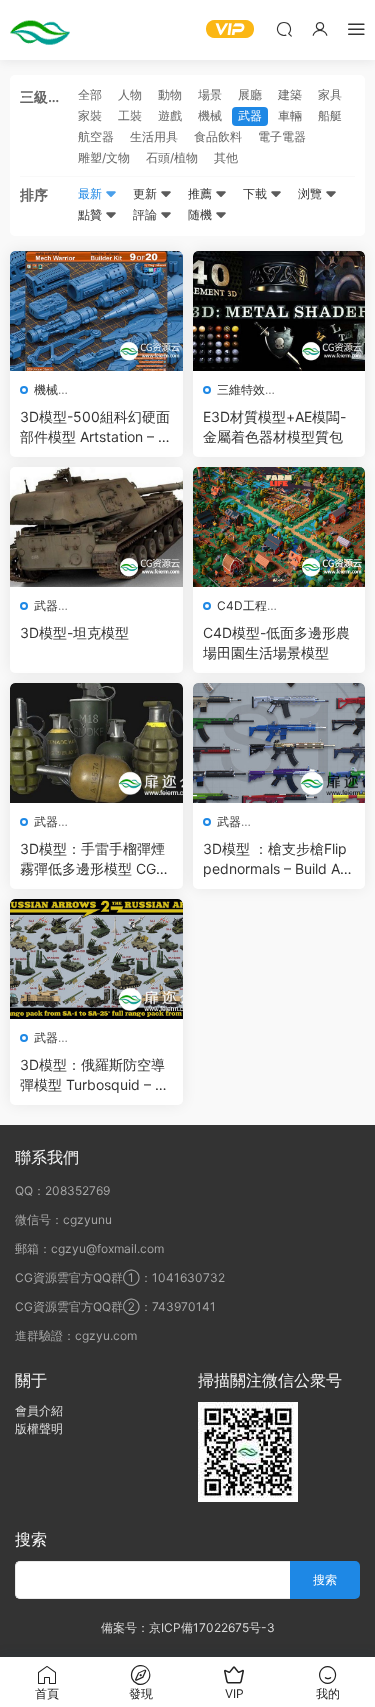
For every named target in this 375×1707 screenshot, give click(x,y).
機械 (210, 115)
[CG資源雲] (40, 30)
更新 (146, 193)
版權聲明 (39, 1428)
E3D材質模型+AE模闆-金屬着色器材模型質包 (274, 426)
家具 (330, 94)
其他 (226, 157)
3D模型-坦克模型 (74, 632)
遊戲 (170, 115)
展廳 (250, 94)
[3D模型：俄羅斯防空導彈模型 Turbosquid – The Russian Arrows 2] (96, 959)
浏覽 (311, 193)
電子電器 (282, 136)
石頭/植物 (172, 157)
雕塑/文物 (104, 157)
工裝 (130, 115)
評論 (146, 214)
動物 (170, 94)
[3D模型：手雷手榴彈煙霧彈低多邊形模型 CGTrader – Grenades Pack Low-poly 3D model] (96, 743)
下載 (256, 193)
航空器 (96, 136)
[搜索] (284, 28)
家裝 (90, 115)
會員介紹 (39, 1410)
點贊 (91, 214)
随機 (201, 214)
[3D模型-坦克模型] (96, 527)
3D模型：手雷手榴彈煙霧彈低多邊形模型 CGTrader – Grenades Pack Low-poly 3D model (94, 859)
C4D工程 (242, 605)
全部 (90, 94)
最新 (91, 193)
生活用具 (154, 136)
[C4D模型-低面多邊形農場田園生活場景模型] (279, 527)
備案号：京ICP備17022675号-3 (188, 1627)
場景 (210, 94)
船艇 (330, 115)
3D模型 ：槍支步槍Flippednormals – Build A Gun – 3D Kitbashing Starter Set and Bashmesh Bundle (278, 859)
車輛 (290, 115)
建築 (290, 94)
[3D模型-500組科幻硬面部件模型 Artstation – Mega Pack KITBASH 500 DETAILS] (96, 311)
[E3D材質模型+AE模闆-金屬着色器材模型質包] (279, 311)
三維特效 (241, 389)
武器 (250, 115)
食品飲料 (218, 136)
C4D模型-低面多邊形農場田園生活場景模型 (276, 642)
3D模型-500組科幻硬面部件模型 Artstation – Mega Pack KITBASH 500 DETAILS (95, 427)
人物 (130, 94)
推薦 (201, 193)
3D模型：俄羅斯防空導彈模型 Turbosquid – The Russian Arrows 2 (96, 1075)
